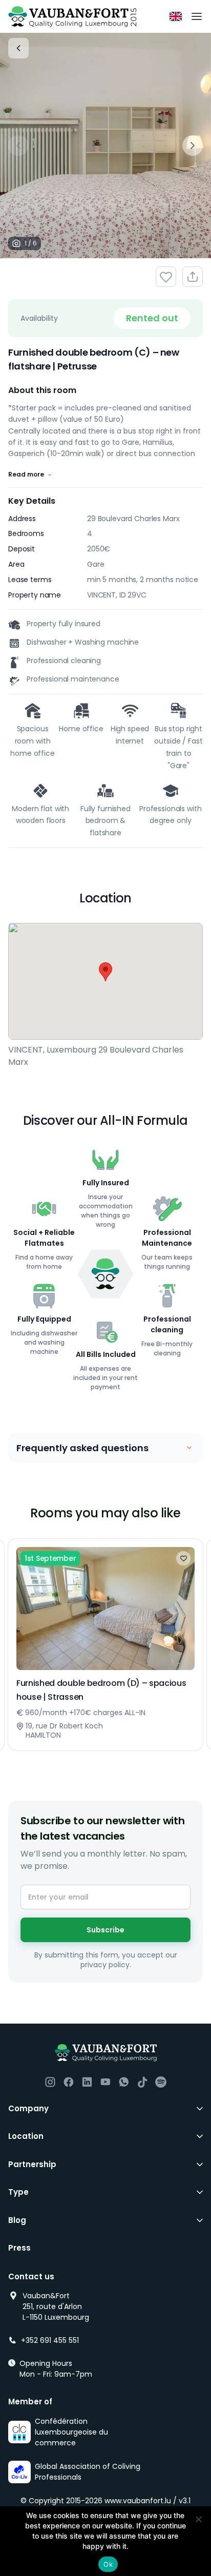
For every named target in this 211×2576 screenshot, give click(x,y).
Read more (26, 474)
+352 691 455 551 (50, 2340)
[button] (105, 972)
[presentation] (18, 146)
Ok (108, 2564)
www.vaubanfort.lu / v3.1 (147, 2501)
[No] (198, 2519)
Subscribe (105, 1930)
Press (19, 2248)
